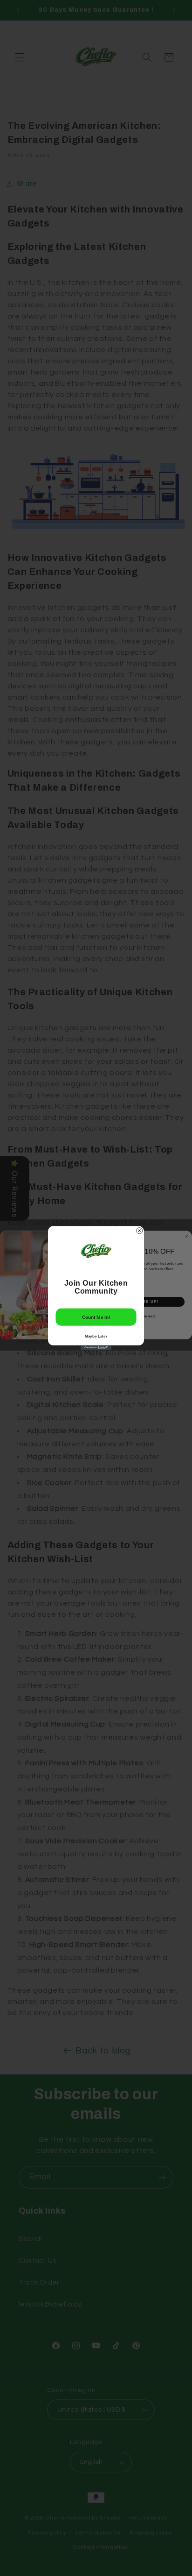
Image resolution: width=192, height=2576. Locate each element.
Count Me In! (96, 1317)
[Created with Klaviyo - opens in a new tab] (96, 1348)
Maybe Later (96, 1336)
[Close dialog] (140, 1231)
